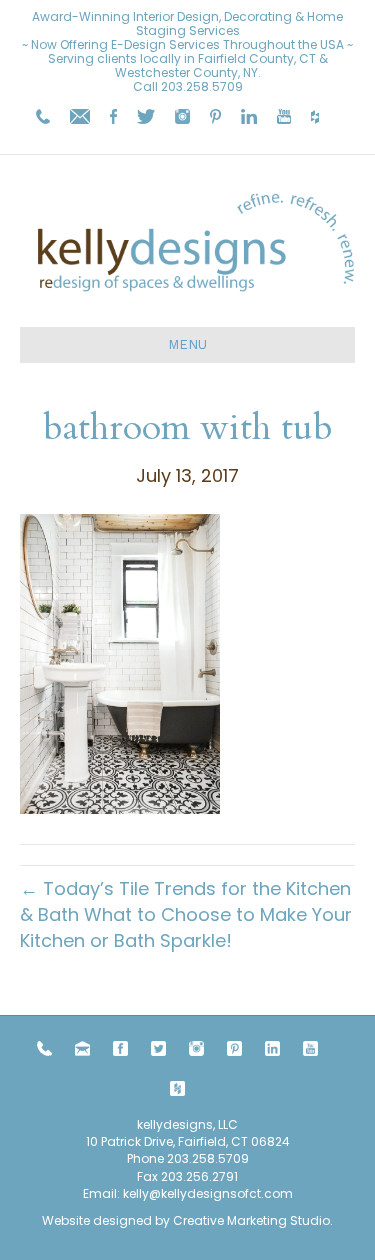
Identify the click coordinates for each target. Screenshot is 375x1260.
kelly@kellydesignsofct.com (208, 1193)
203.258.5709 (202, 86)
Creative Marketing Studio (251, 1220)
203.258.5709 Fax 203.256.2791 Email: (166, 1176)
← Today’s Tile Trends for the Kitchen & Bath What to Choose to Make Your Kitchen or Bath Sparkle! (186, 914)
